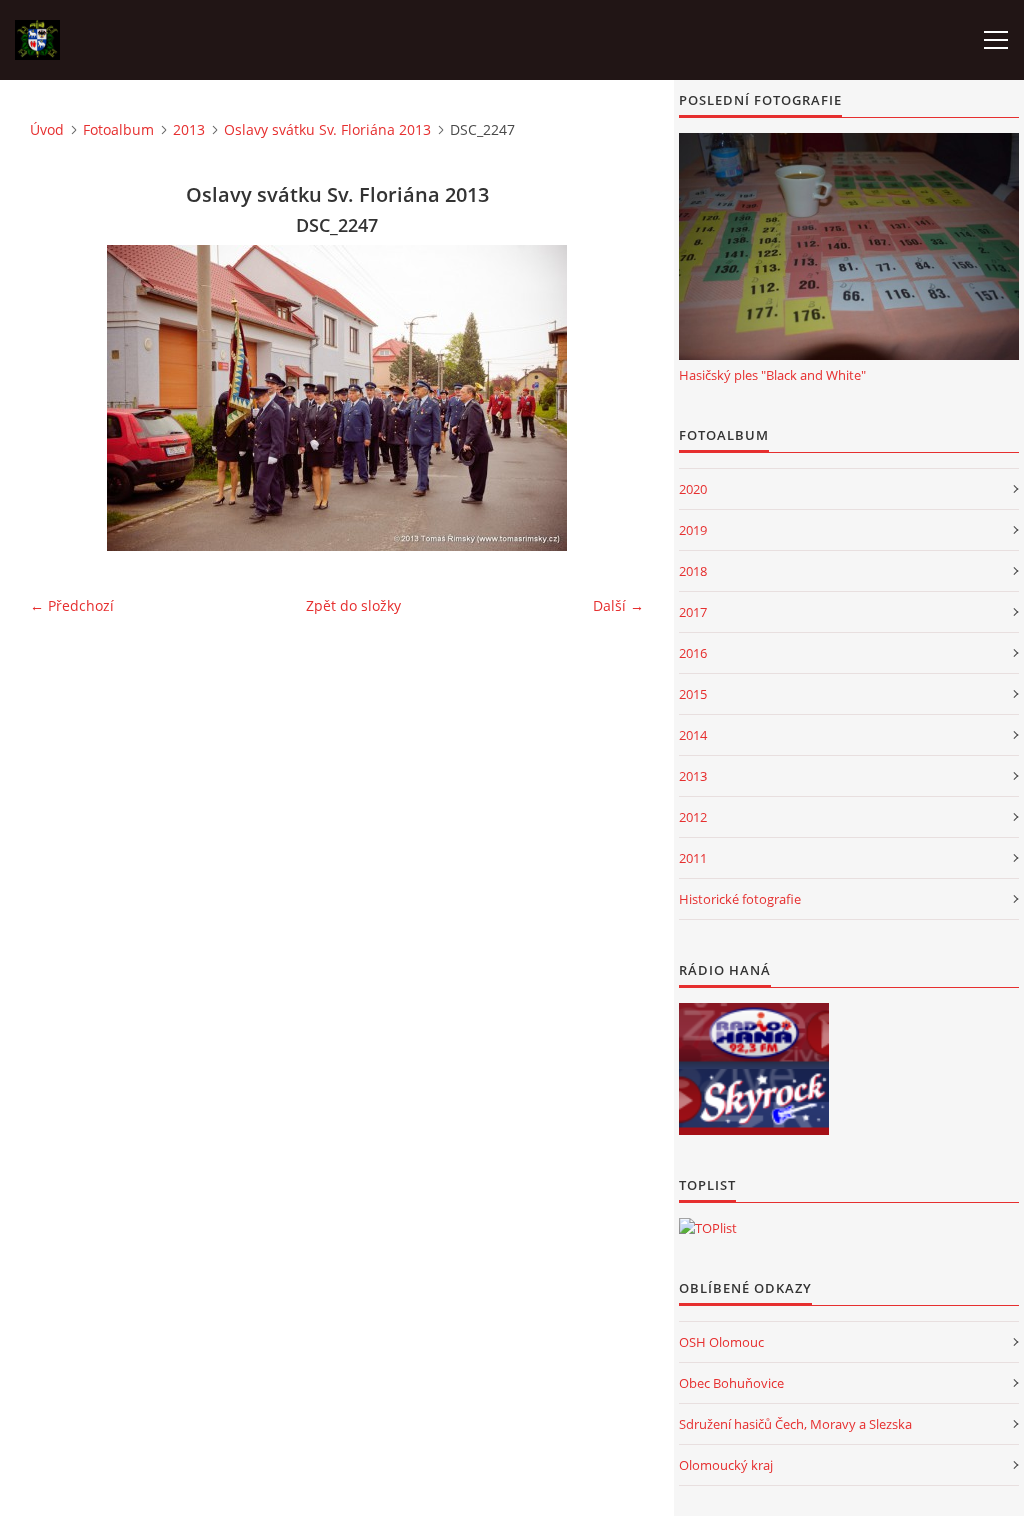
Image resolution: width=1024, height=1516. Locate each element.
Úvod (47, 129)
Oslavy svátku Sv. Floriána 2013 (327, 129)
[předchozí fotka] (62, 398)
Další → (618, 605)
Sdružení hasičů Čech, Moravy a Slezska (795, 1424)
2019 (693, 530)
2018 (693, 571)
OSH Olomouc (721, 1342)
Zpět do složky (353, 605)
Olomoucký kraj (726, 1465)
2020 (693, 489)
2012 (693, 817)
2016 (693, 653)
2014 (693, 735)
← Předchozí (72, 605)
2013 (189, 129)
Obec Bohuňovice (731, 1383)
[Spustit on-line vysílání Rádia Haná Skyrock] (754, 1102)
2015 (693, 694)
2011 (693, 858)
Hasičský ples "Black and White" (772, 375)
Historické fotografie (740, 899)
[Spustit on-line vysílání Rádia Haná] (754, 1036)
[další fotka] (611, 398)
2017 (693, 612)
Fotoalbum (118, 129)
